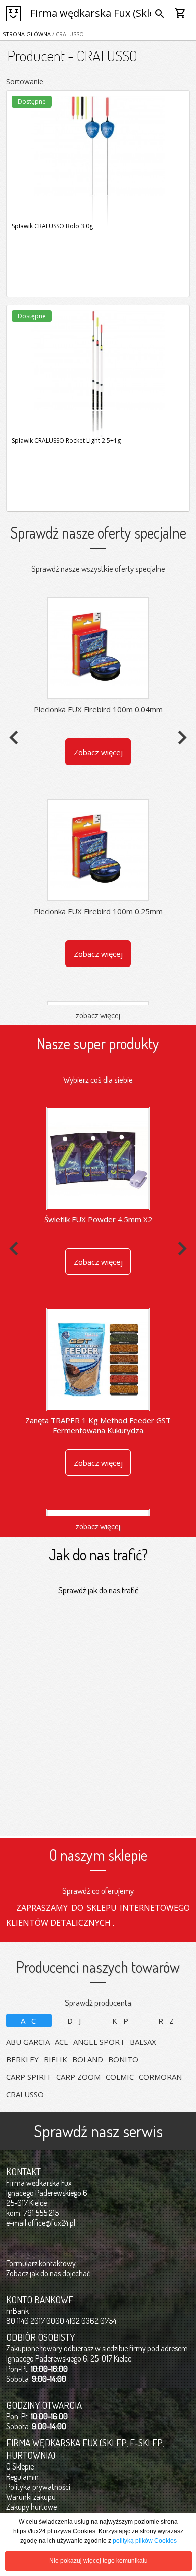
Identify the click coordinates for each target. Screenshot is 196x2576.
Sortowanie (25, 82)
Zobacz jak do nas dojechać (48, 2273)
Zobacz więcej (98, 752)
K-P (121, 2021)
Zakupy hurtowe (31, 2507)
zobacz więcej (98, 1015)
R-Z (167, 2021)
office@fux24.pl (52, 2223)
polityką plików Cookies (145, 2541)
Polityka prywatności (38, 2487)
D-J (75, 2021)
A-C (29, 2021)
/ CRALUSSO (67, 34)
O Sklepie (20, 2466)
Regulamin (22, 2477)
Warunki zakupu (31, 2497)
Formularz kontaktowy (41, 2263)
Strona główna (27, 34)
